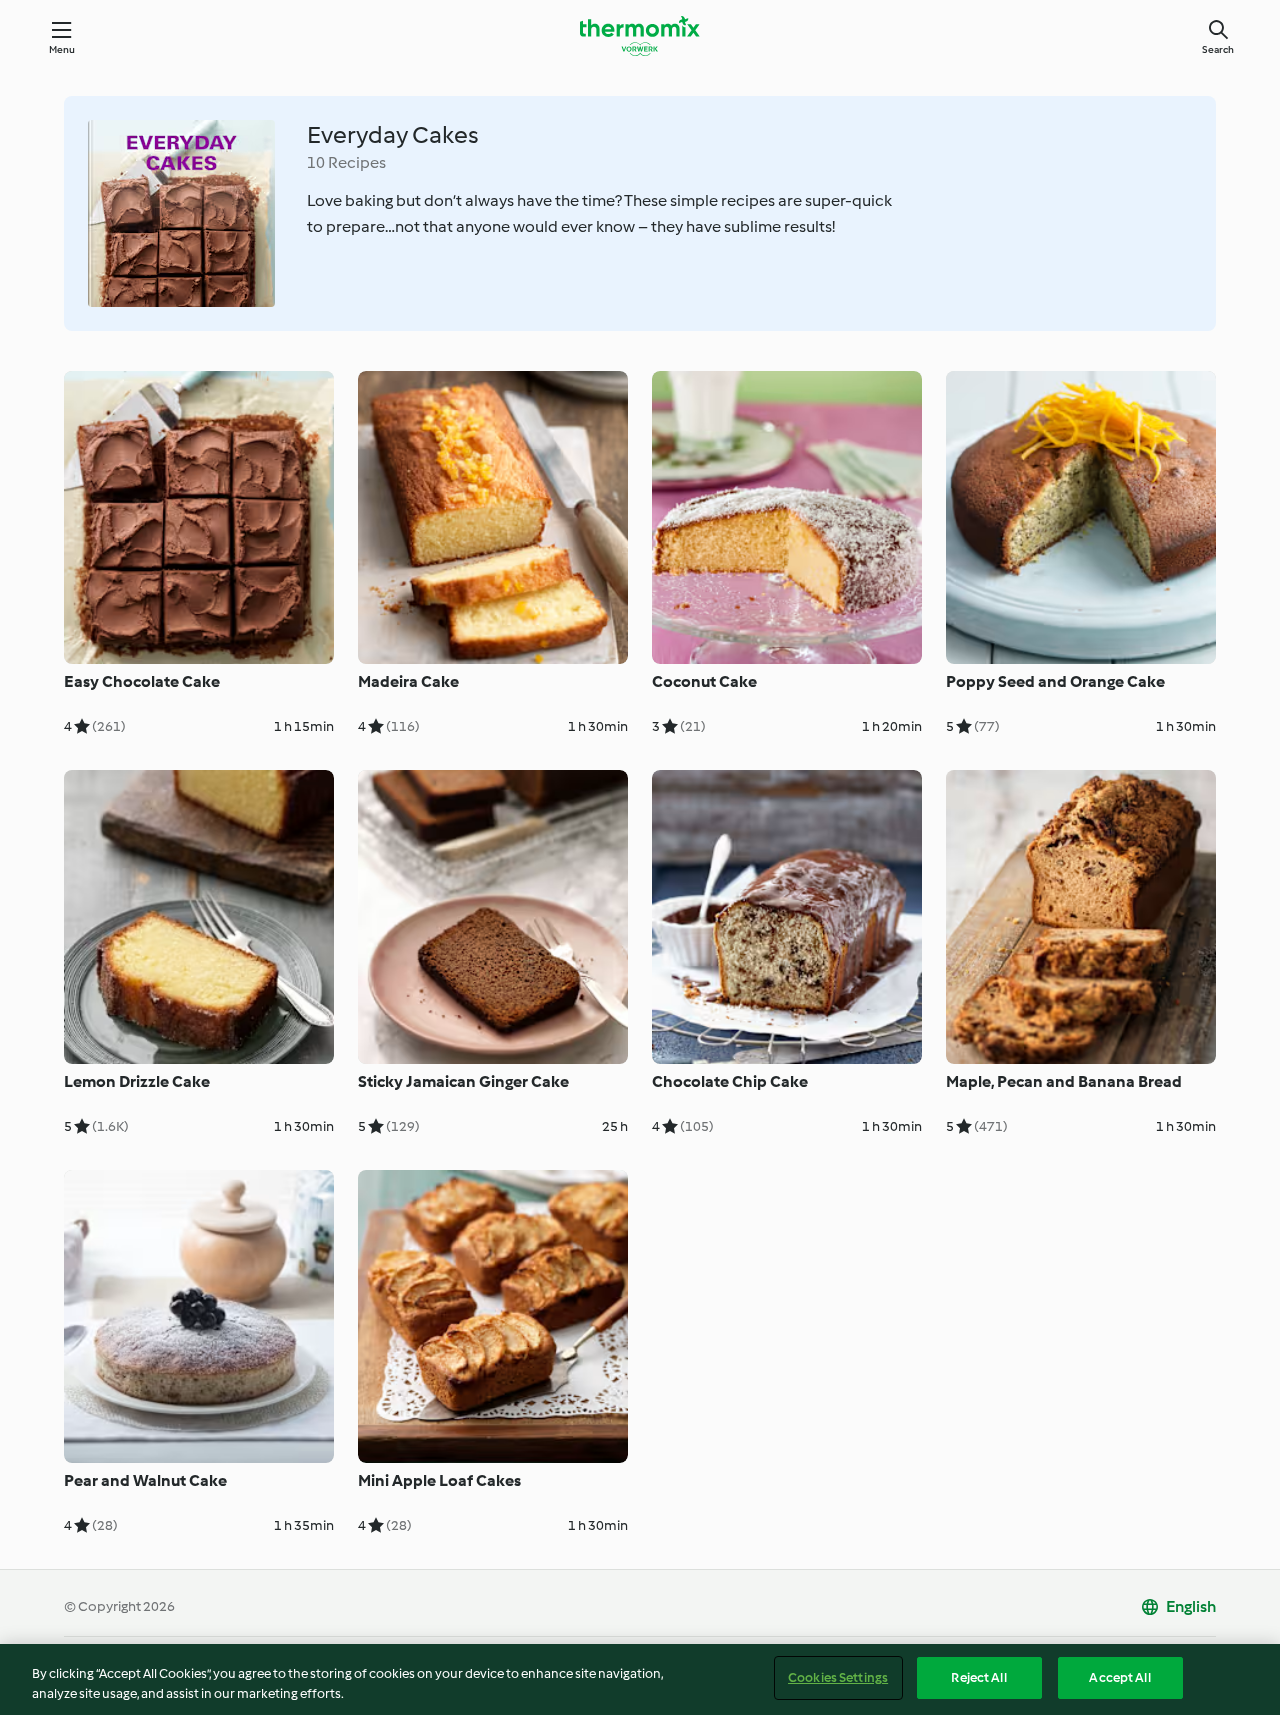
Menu (62, 49)
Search (1218, 49)
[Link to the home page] (640, 36)
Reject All (978, 1677)
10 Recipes (346, 162)
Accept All (1119, 1677)
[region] (640, 1679)
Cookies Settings (838, 1677)
